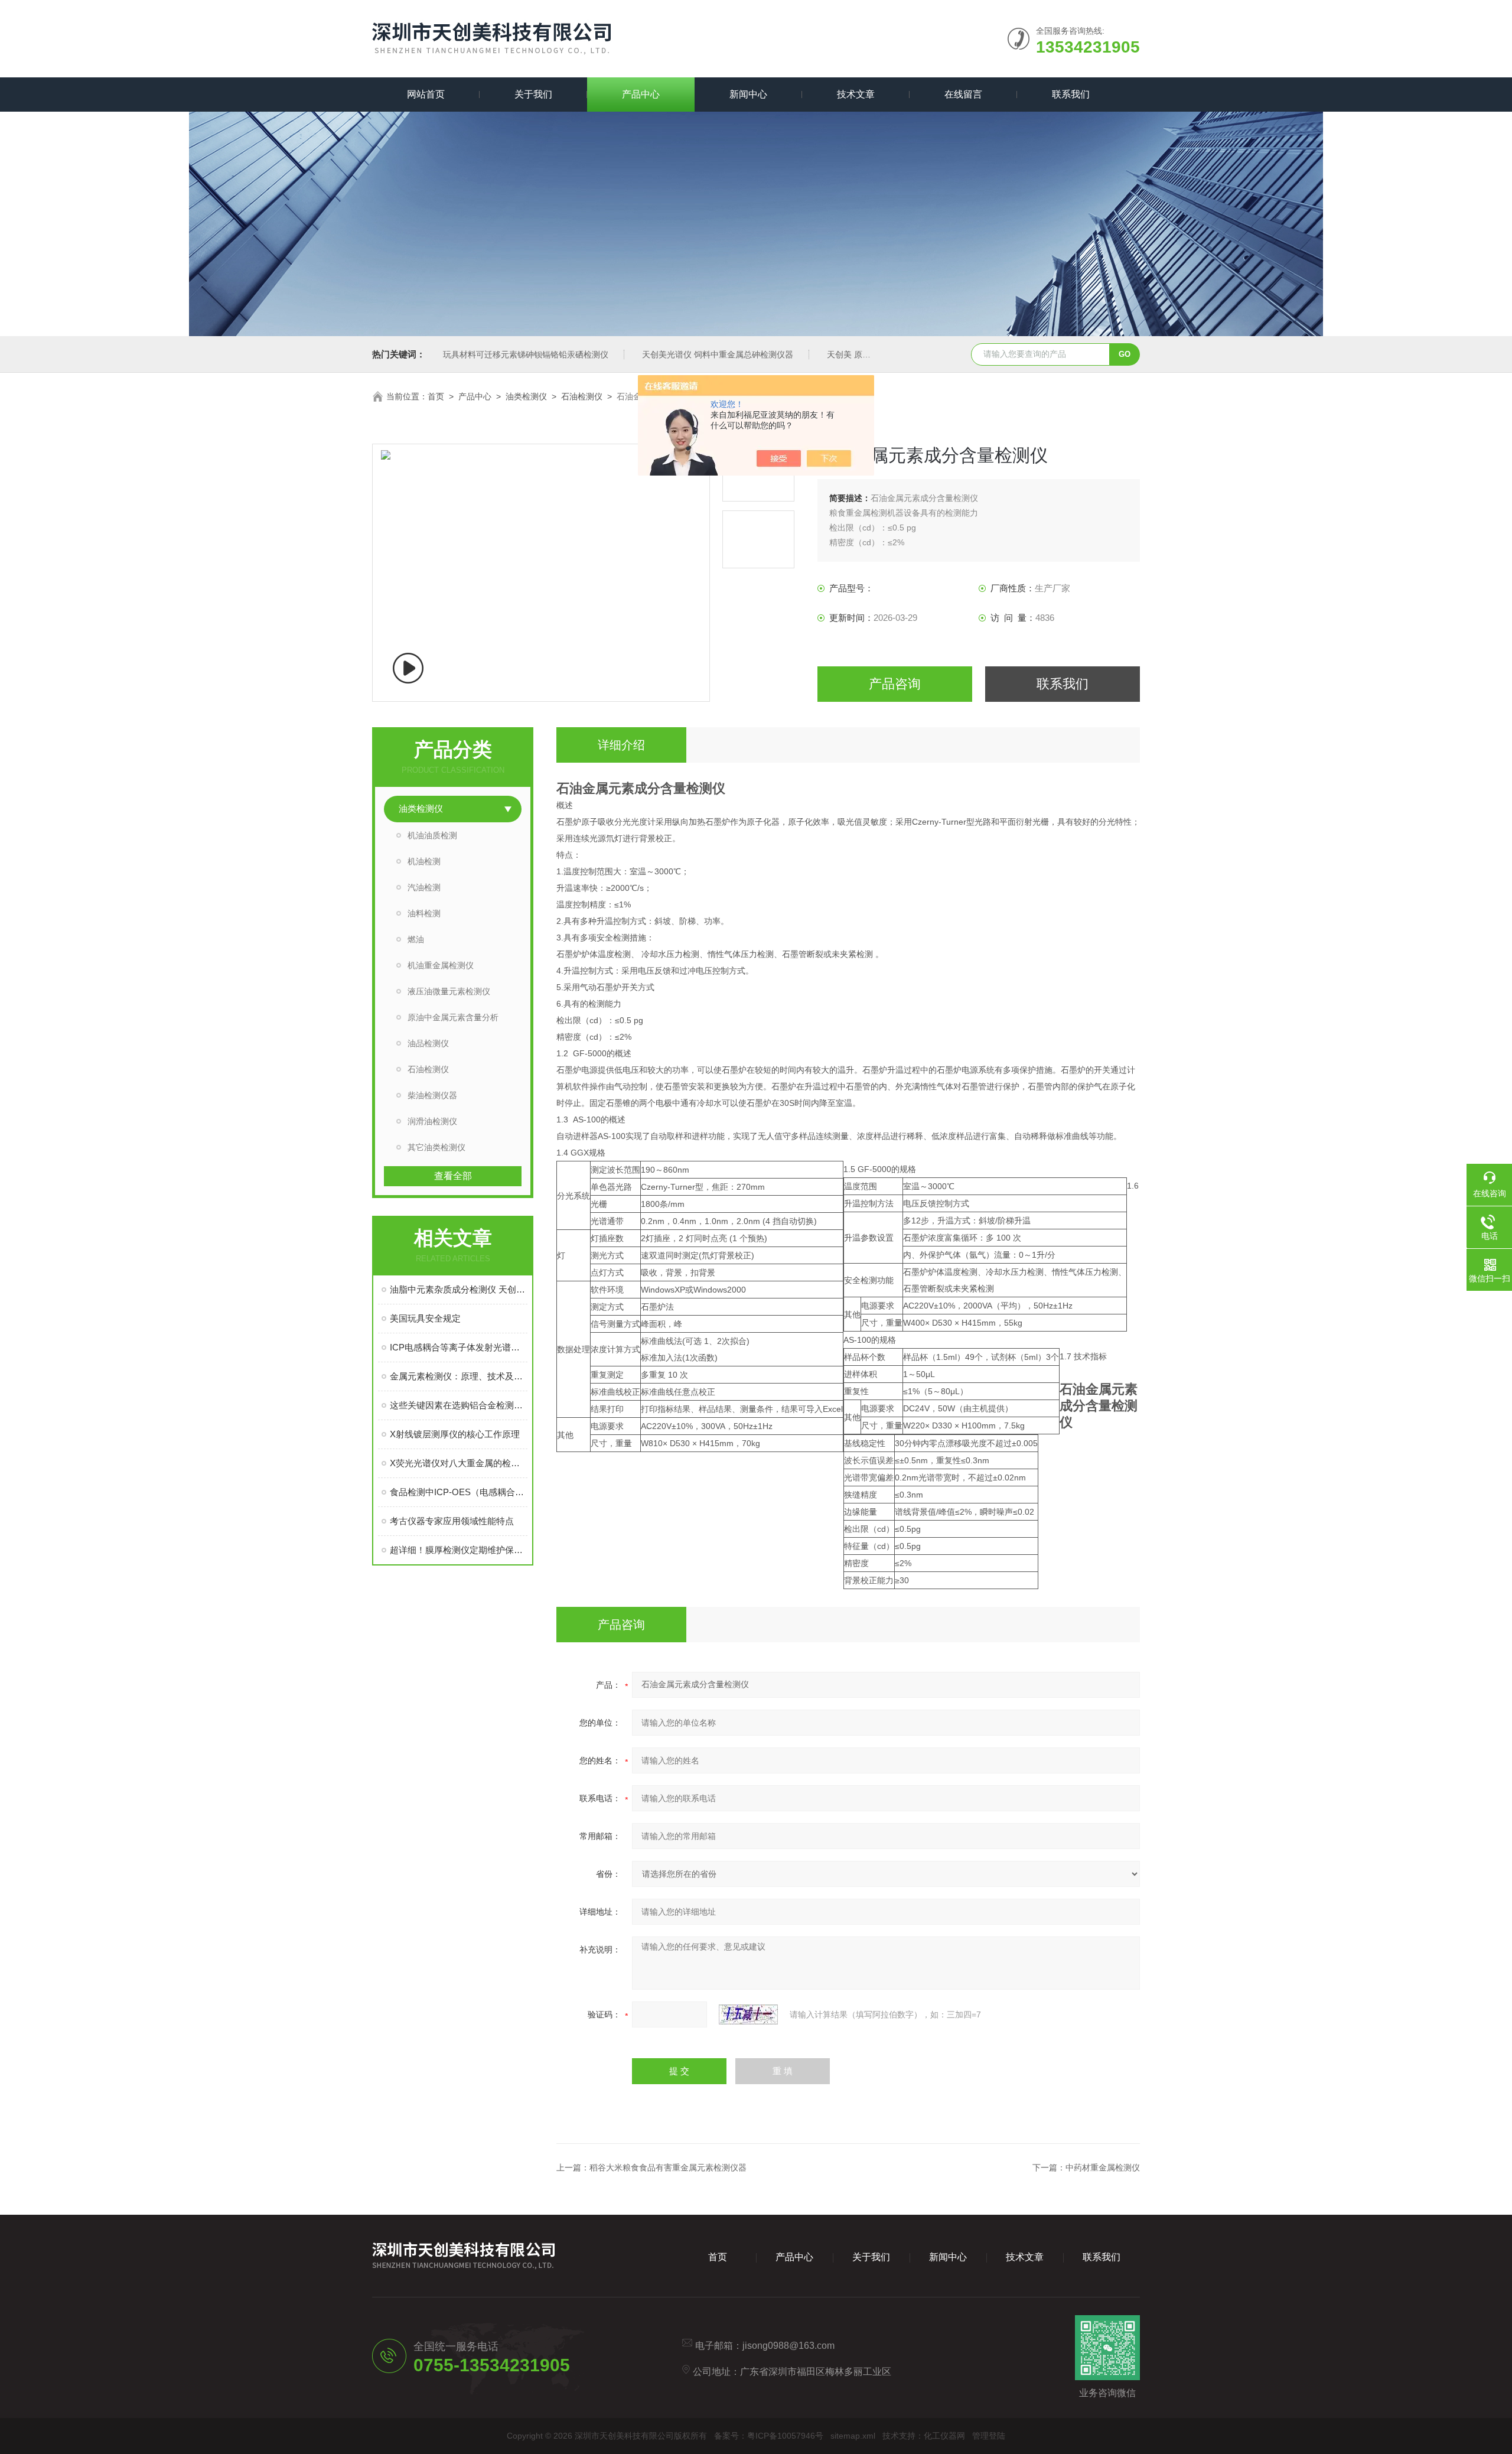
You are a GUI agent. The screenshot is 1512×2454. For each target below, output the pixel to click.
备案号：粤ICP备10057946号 (769, 2436)
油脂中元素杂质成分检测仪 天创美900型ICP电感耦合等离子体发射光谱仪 (459, 1289)
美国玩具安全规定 (425, 1318)
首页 (436, 396)
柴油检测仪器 (432, 1095)
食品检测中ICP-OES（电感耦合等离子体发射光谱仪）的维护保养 (459, 1492)
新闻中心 (748, 94)
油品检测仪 (428, 1043)
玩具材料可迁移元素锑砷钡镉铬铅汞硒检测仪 (526, 354)
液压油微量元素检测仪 (449, 991)
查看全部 (453, 1176)
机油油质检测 (432, 835)
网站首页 (426, 94)
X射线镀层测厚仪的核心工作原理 (455, 1434)
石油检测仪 (582, 396)
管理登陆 (989, 2436)
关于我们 (533, 94)
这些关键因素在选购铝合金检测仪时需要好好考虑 (459, 1405)
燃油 (416, 939)
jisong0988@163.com (788, 2346)
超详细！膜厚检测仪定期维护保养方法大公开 (459, 1550)
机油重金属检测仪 (441, 965)
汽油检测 (424, 887)
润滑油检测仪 (432, 1121)
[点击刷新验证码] (748, 2014)
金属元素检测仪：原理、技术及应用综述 (459, 1376)
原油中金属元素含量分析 (453, 1017)
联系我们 (1071, 94)
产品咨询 (895, 684)
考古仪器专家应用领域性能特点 (452, 1521)
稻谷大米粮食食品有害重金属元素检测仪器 (668, 2167)
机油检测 (424, 861)
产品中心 (641, 94)
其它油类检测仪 (436, 1147)
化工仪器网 (944, 2436)
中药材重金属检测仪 (1103, 2167)
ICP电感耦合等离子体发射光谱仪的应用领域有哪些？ (459, 1347)
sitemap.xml (853, 2436)
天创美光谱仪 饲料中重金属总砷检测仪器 (718, 354)
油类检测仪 (526, 396)
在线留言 (963, 94)
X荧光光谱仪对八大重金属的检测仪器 (459, 1463)
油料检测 (424, 913)
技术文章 (856, 94)
